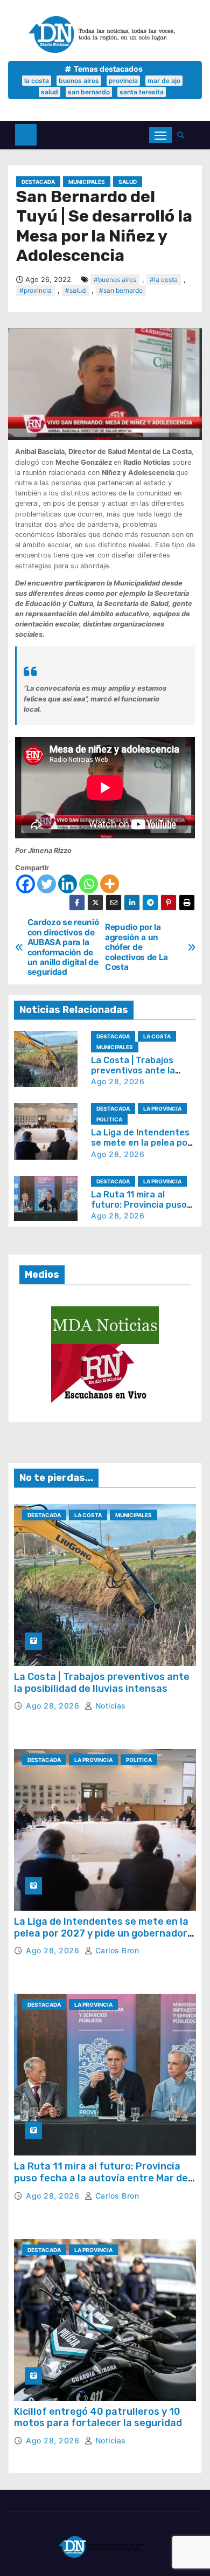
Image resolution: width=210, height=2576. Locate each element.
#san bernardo (121, 290)
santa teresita (142, 92)
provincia (123, 81)
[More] (110, 884)
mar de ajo (164, 81)
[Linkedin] (68, 884)
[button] (183, 135)
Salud (128, 182)
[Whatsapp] (89, 884)
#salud (75, 290)
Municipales (87, 182)
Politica (109, 1119)
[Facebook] (26, 884)
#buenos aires (115, 280)
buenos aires (79, 81)
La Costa (157, 1036)
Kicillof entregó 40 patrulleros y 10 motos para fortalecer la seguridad (98, 2417)
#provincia (36, 290)
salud (50, 92)
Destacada (38, 182)
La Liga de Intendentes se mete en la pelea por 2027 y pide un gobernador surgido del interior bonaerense (101, 1933)
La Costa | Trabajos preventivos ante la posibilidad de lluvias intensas (102, 1683)
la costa (37, 81)
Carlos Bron (116, 1950)
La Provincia (162, 1108)
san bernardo (89, 92)
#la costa (164, 280)
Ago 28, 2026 (118, 1081)
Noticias (109, 1706)
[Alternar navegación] (160, 135)
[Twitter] (47, 884)
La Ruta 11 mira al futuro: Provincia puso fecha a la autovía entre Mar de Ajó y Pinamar (101, 2178)
